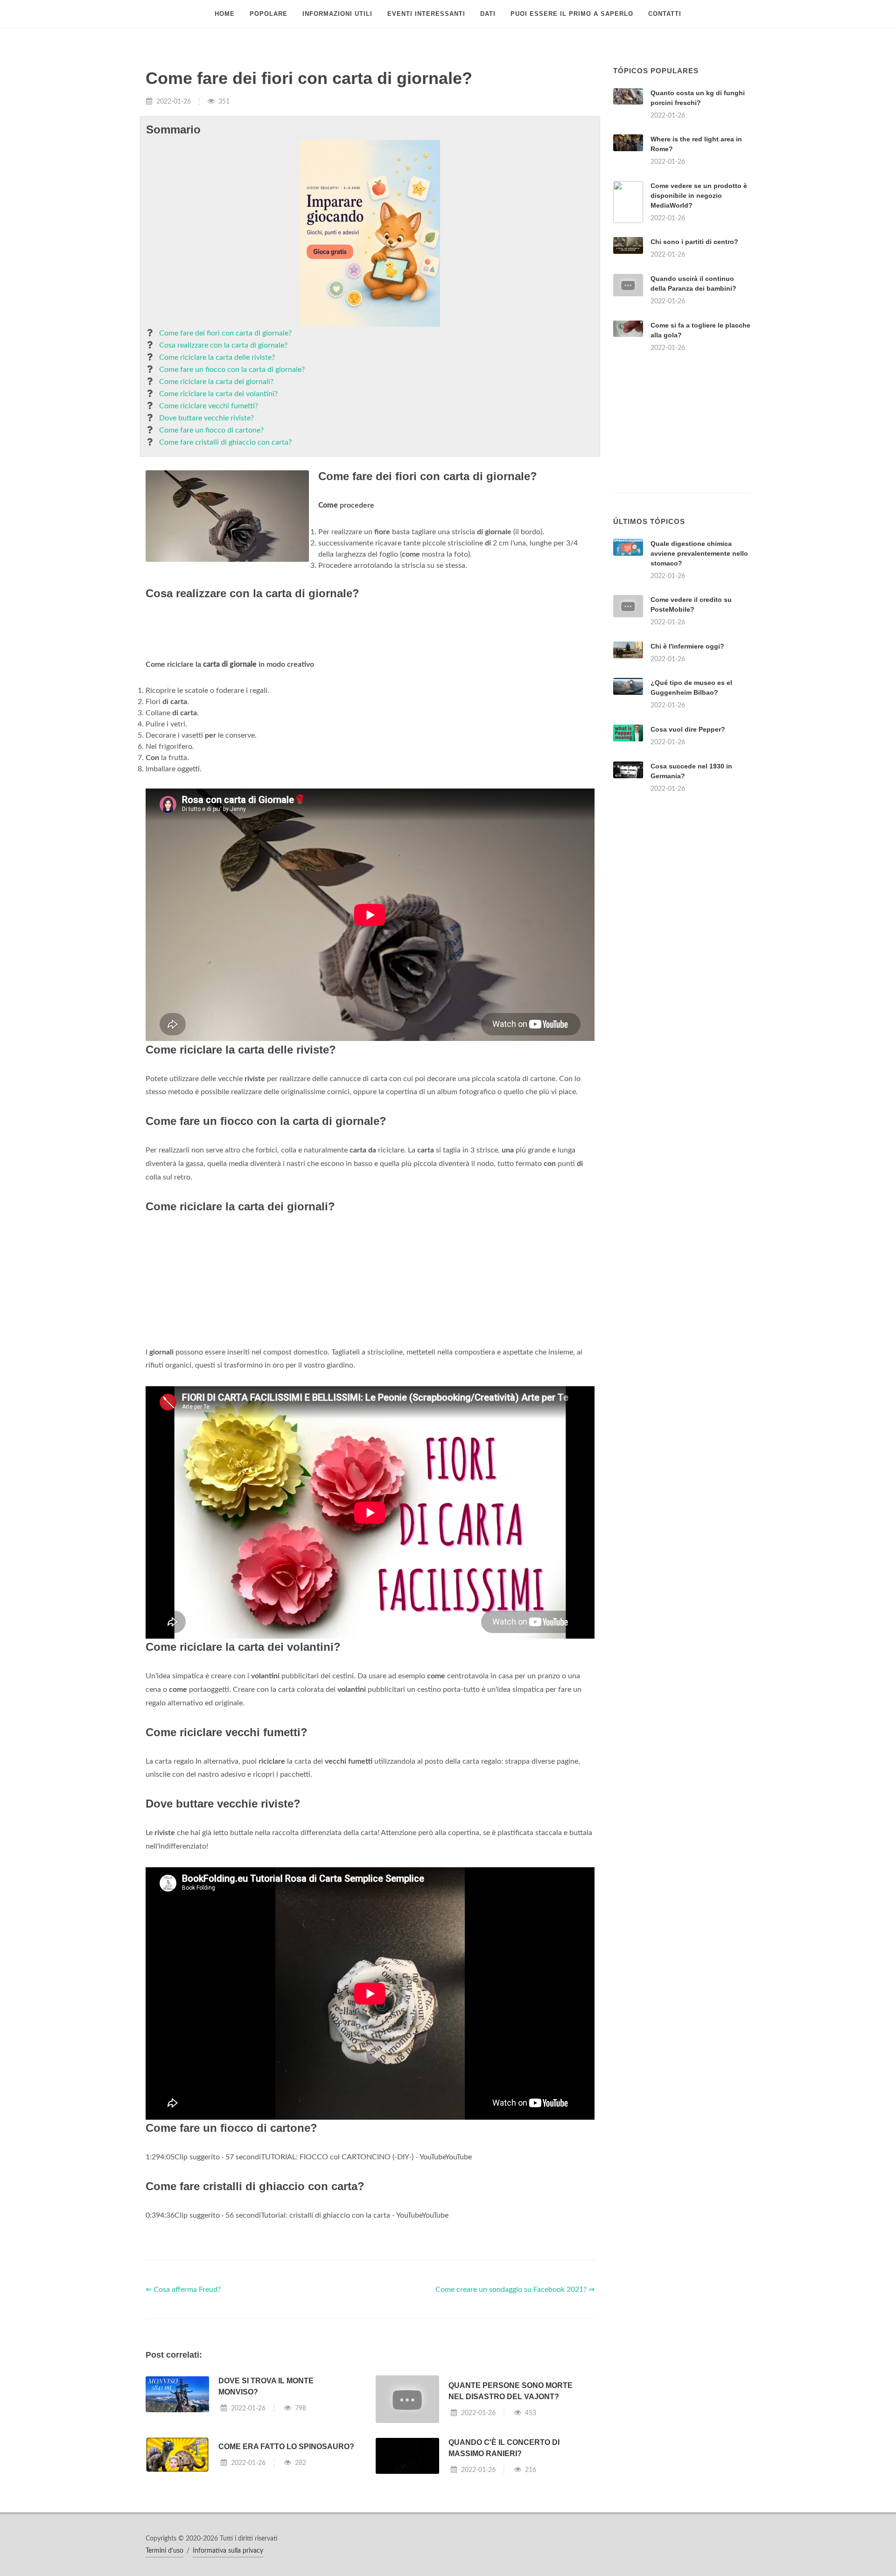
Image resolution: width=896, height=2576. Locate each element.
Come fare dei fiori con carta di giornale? (225, 333)
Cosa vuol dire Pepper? (688, 729)
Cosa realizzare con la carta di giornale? (223, 345)
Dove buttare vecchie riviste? (206, 418)
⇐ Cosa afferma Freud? (183, 2290)
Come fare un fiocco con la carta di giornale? (232, 370)
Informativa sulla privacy (228, 2551)
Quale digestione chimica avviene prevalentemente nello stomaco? (699, 553)
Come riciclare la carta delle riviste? (217, 357)
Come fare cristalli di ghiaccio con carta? (225, 442)
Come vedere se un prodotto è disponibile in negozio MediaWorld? (699, 195)
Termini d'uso (164, 2551)
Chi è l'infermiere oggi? (687, 646)
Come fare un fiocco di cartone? (211, 430)
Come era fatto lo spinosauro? (286, 2447)
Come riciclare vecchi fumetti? (209, 406)
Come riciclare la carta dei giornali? (216, 382)
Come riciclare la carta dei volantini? (218, 394)
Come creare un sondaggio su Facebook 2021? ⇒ (515, 2290)
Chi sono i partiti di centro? (694, 242)
